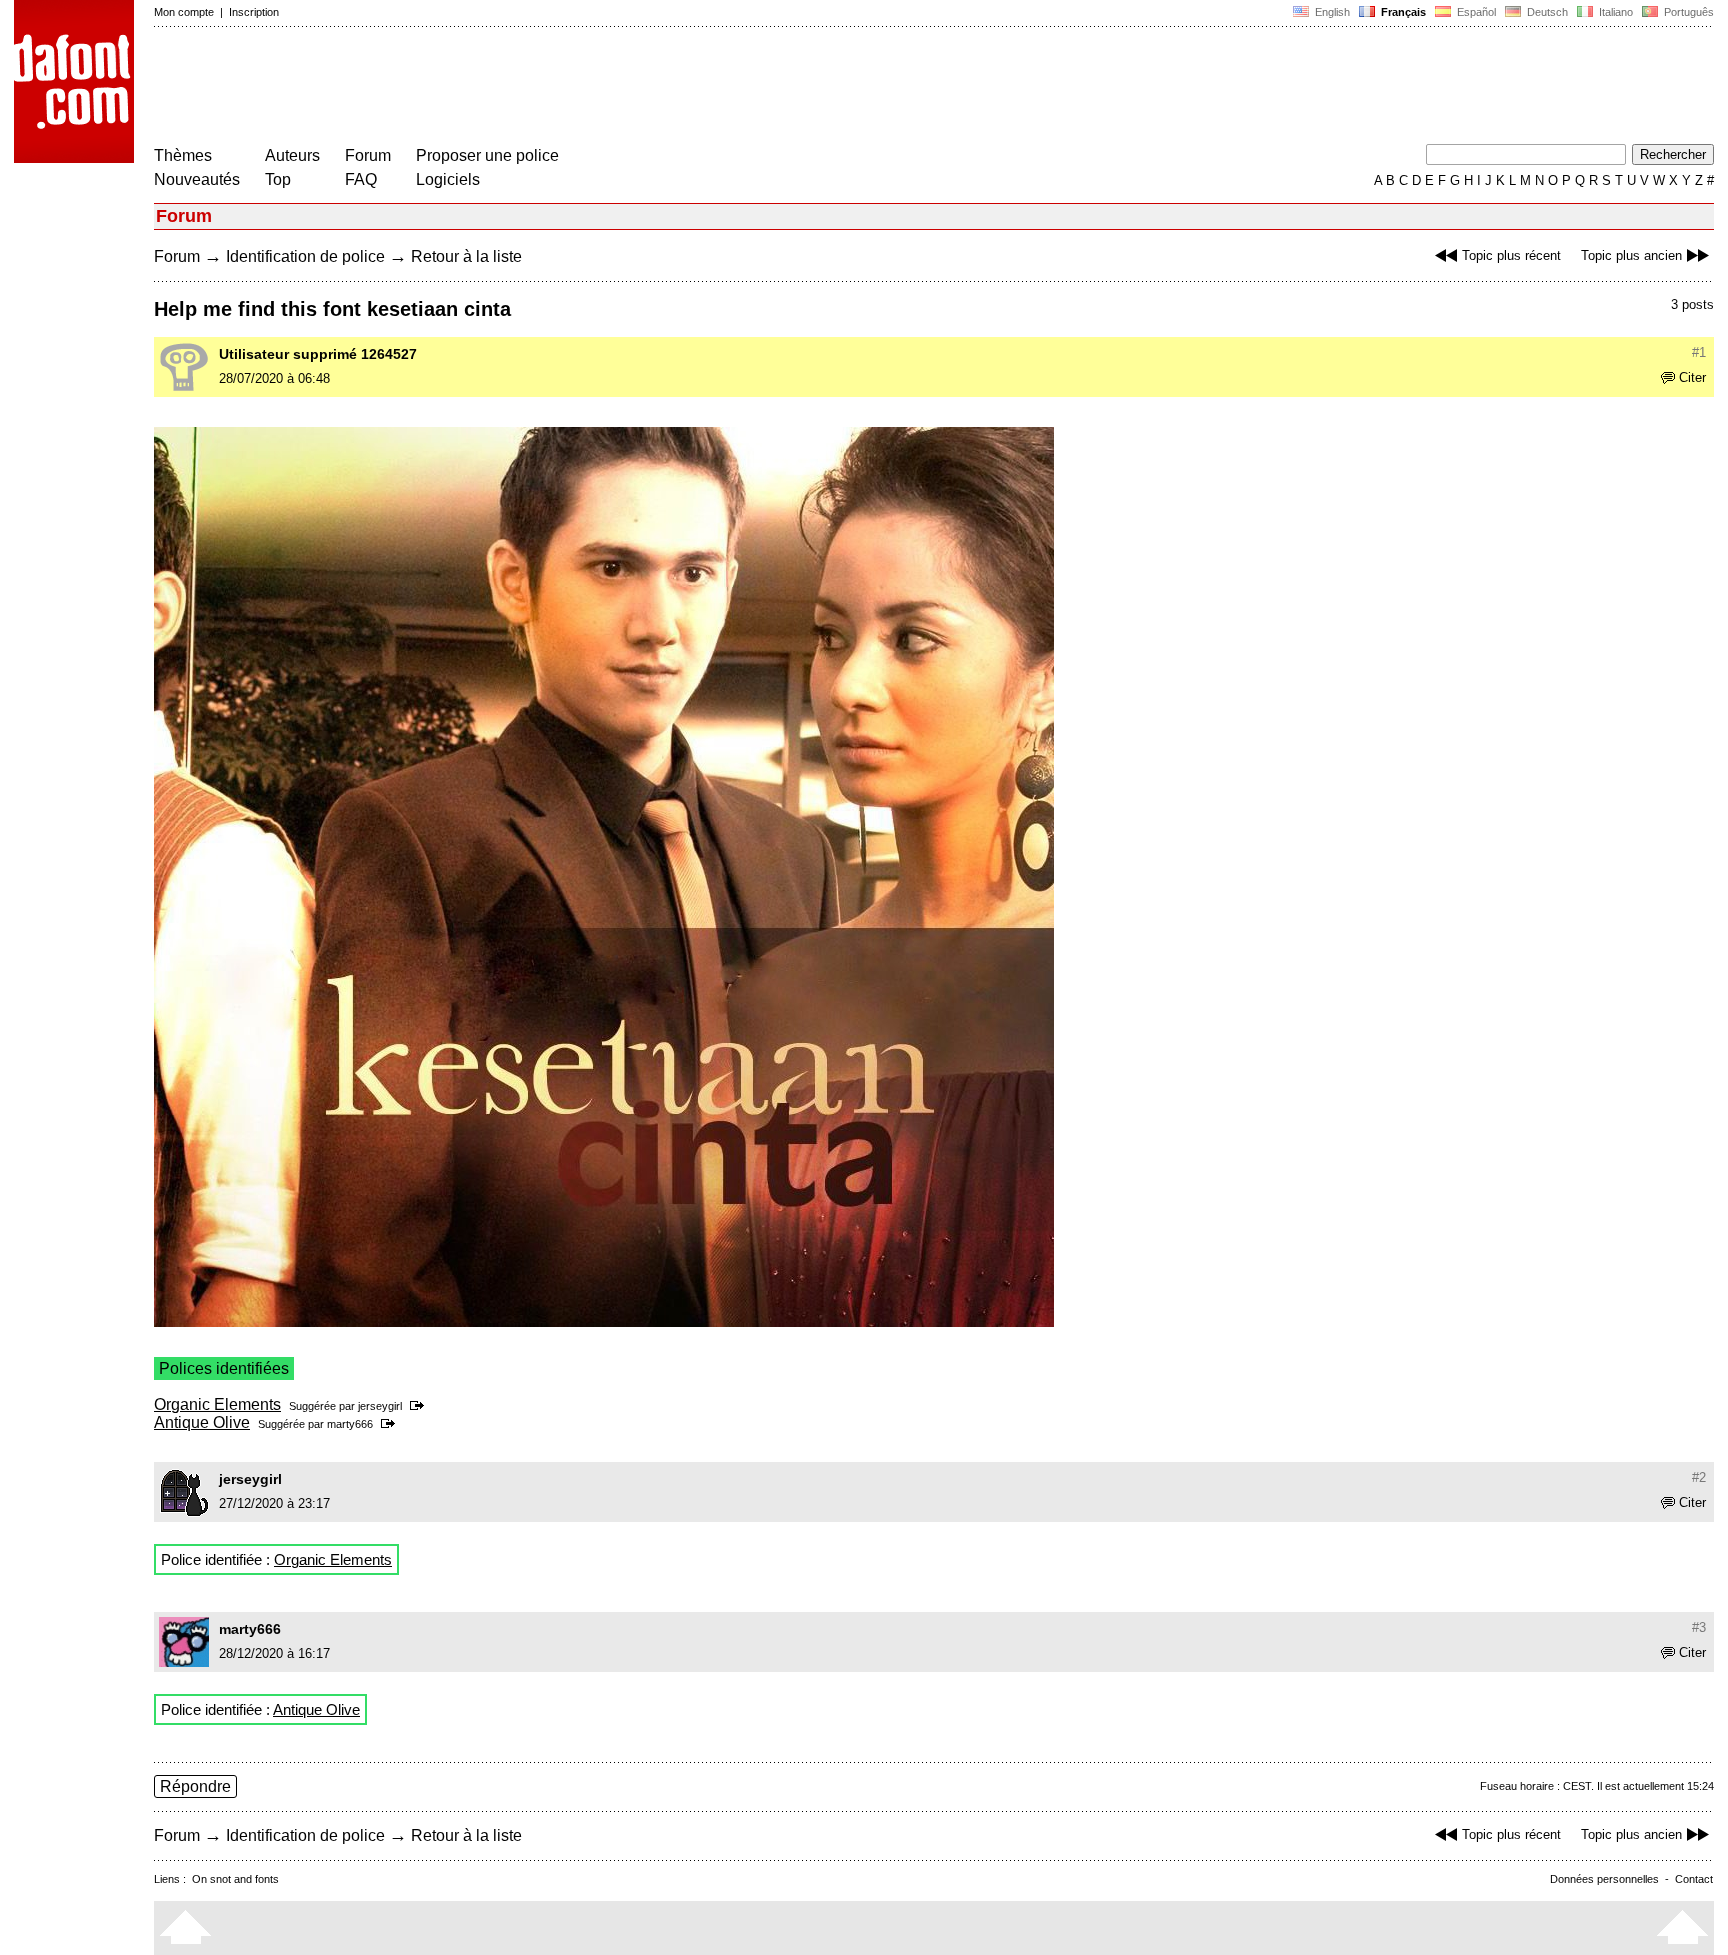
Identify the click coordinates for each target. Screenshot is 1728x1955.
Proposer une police (487, 155)
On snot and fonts (235, 1879)
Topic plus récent (1511, 255)
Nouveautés (197, 179)
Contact (1694, 1879)
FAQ (361, 179)
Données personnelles (1604, 1879)
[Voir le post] (420, 1406)
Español (1475, 12)
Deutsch (1546, 12)
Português (1686, 12)
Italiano (1614, 12)
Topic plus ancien (1631, 255)
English (1331, 12)
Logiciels (448, 179)
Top (278, 179)
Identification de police (305, 256)
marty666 (350, 1424)
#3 (1699, 1627)
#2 (1699, 1477)
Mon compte (184, 12)
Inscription (254, 12)
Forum (368, 155)
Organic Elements (217, 1404)
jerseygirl (380, 1406)
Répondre (195, 1786)
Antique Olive (202, 1422)
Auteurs (292, 155)
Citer (1692, 377)
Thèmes (183, 155)
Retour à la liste (466, 256)
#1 (1699, 352)
